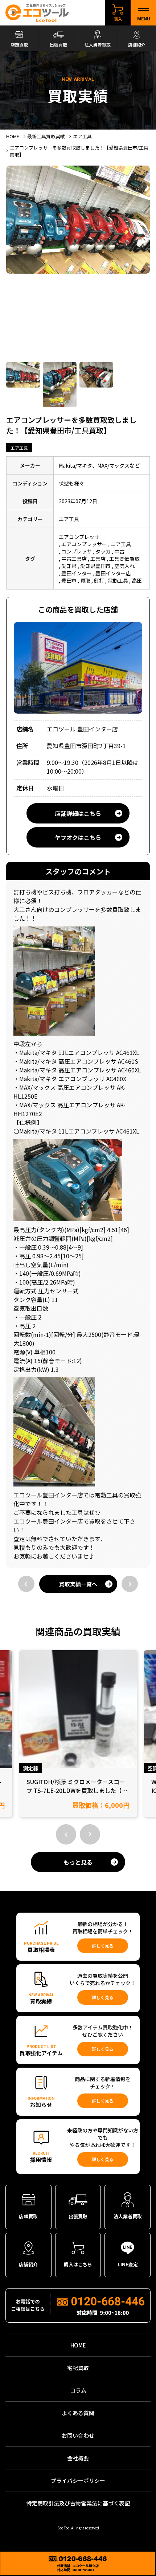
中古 (119, 551)
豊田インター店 (113, 573)
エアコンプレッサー (84, 544)
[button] (66, 1834)
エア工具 (19, 448)
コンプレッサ (77, 551)
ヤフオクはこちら (78, 837)
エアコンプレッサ (79, 537)
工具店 (98, 559)
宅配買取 (78, 2368)
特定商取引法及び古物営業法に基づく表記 (78, 2503)
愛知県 (69, 566)
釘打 (99, 580)
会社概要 (78, 2458)
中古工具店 (74, 559)
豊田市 (69, 580)
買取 (85, 580)
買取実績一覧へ (78, 1584)
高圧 (137, 580)
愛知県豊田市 (95, 566)
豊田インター (77, 573)
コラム (78, 2390)
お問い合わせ (78, 2435)
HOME (78, 2345)
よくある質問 (78, 2413)
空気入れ (124, 566)
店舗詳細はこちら (78, 813)
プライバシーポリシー (78, 2480)
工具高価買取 (124, 559)
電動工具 (118, 580)
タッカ (103, 551)
